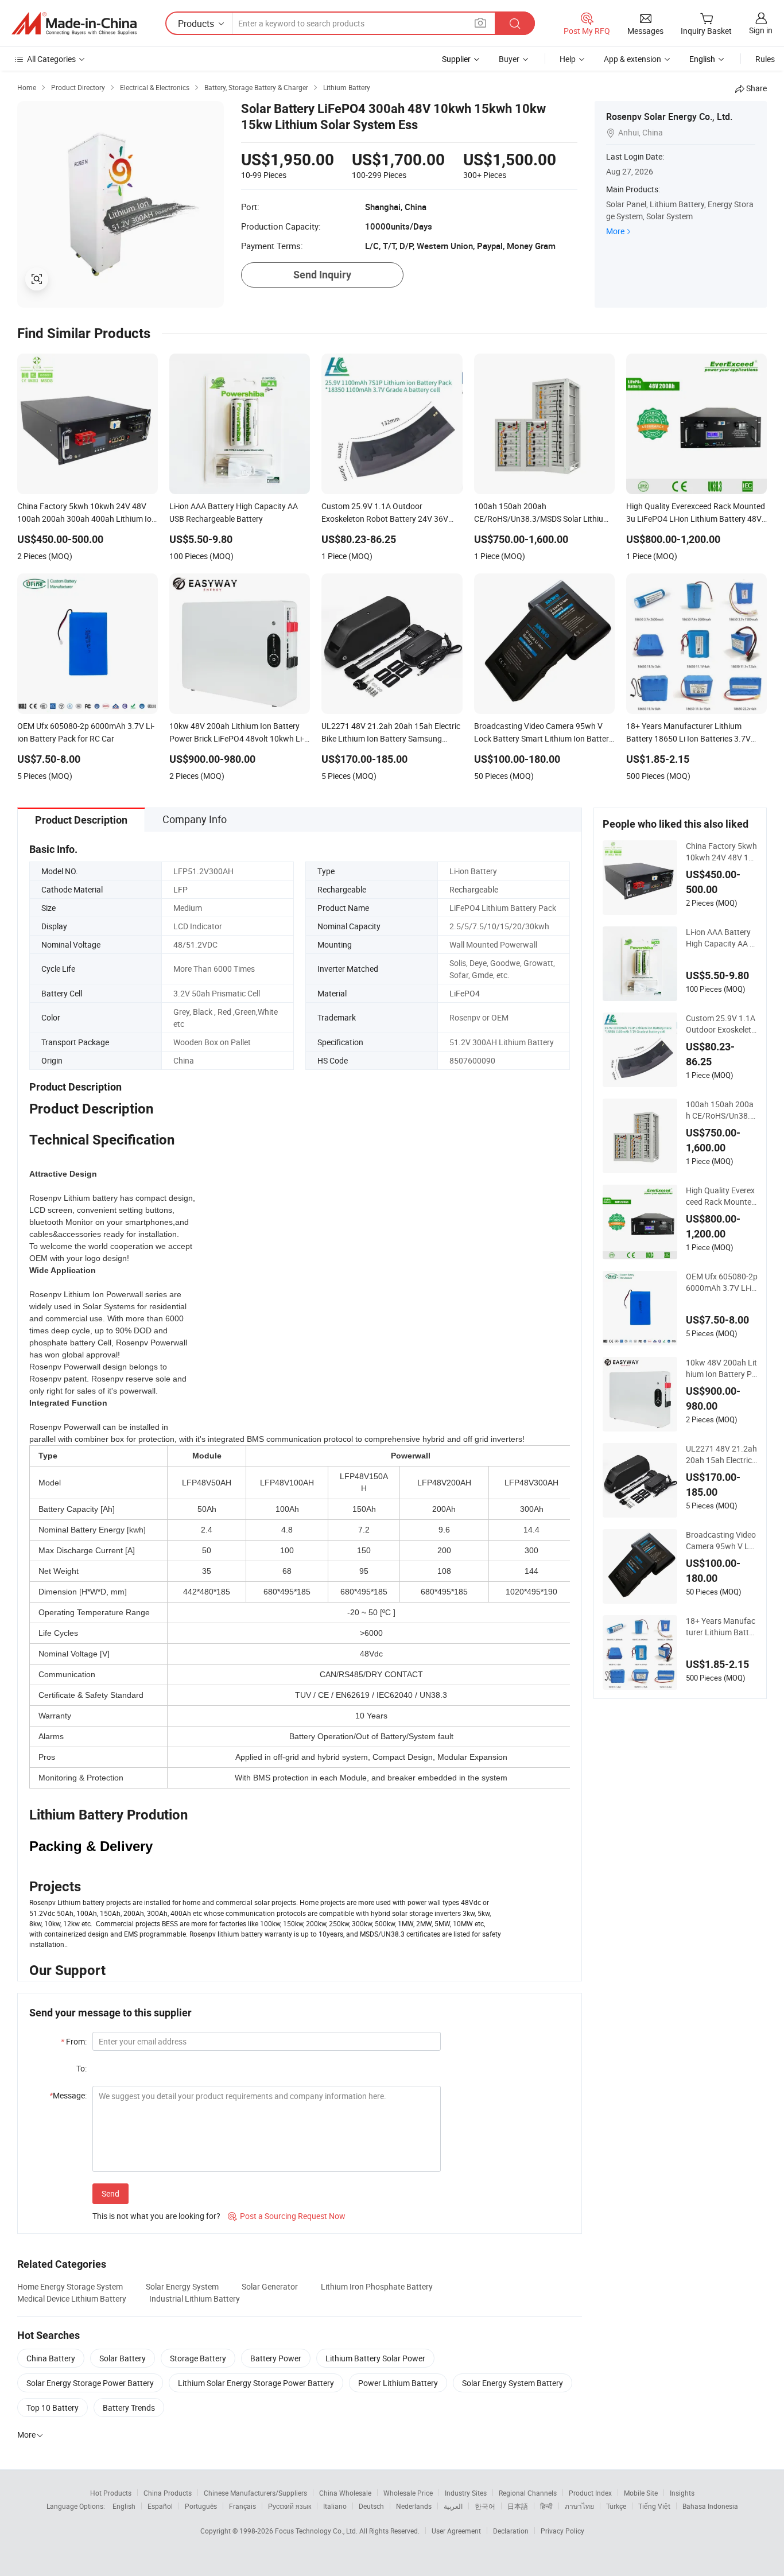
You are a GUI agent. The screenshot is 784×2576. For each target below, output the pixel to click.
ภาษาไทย (579, 2506)
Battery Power (276, 2358)
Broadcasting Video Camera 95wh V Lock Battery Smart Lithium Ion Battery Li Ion (722, 1541)
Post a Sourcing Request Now (287, 2216)
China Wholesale (345, 2493)
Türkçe (616, 2506)
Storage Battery (198, 2358)
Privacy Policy (562, 2531)
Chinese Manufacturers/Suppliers (255, 2493)
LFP (181, 889)
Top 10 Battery (53, 2408)
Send (110, 2193)
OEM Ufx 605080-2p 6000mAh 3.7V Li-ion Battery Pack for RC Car (722, 1282)
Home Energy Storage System (70, 2286)
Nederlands (414, 2506)
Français (242, 2506)
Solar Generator (270, 2286)
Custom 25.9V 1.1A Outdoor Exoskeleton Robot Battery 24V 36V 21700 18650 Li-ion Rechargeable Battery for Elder (721, 1024)
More (615, 231)
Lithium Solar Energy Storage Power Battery (256, 2383)
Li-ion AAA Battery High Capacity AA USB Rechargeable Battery (722, 938)
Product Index (590, 2493)
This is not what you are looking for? (156, 2216)
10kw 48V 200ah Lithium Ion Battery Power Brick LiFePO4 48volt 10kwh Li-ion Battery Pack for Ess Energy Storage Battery (722, 1368)
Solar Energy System (182, 2286)
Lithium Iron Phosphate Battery (377, 2286)
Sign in (761, 30)
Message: (68, 2095)
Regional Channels (528, 2493)
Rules (765, 59)
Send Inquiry (322, 275)
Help (568, 59)
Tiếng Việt (654, 2506)
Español (160, 2506)
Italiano (335, 2506)
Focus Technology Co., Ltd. (317, 2531)
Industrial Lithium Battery (195, 2298)
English (124, 2506)
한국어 (485, 2506)
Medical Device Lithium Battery (72, 2298)
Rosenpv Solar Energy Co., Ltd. (669, 117)
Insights (682, 2493)
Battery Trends (129, 2408)
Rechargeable (474, 889)
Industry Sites (466, 2493)
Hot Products (111, 2493)
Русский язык (290, 2506)
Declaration (511, 2531)
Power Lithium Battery (398, 2383)
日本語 (518, 2506)
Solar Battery (123, 2358)
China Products (168, 2493)
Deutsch (371, 2506)
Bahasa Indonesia (710, 2506)
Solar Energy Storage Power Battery (90, 2383)
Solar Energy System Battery (513, 2383)
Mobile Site (641, 2493)
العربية (453, 2506)
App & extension (632, 59)
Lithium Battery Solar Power (375, 2358)
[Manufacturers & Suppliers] (74, 24)
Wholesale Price (408, 2493)
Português (201, 2506)
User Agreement (456, 2531)
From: (74, 2041)
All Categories (51, 59)
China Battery (51, 2358)
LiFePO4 (465, 993)
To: (81, 2068)
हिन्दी (546, 2506)
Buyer (509, 59)
